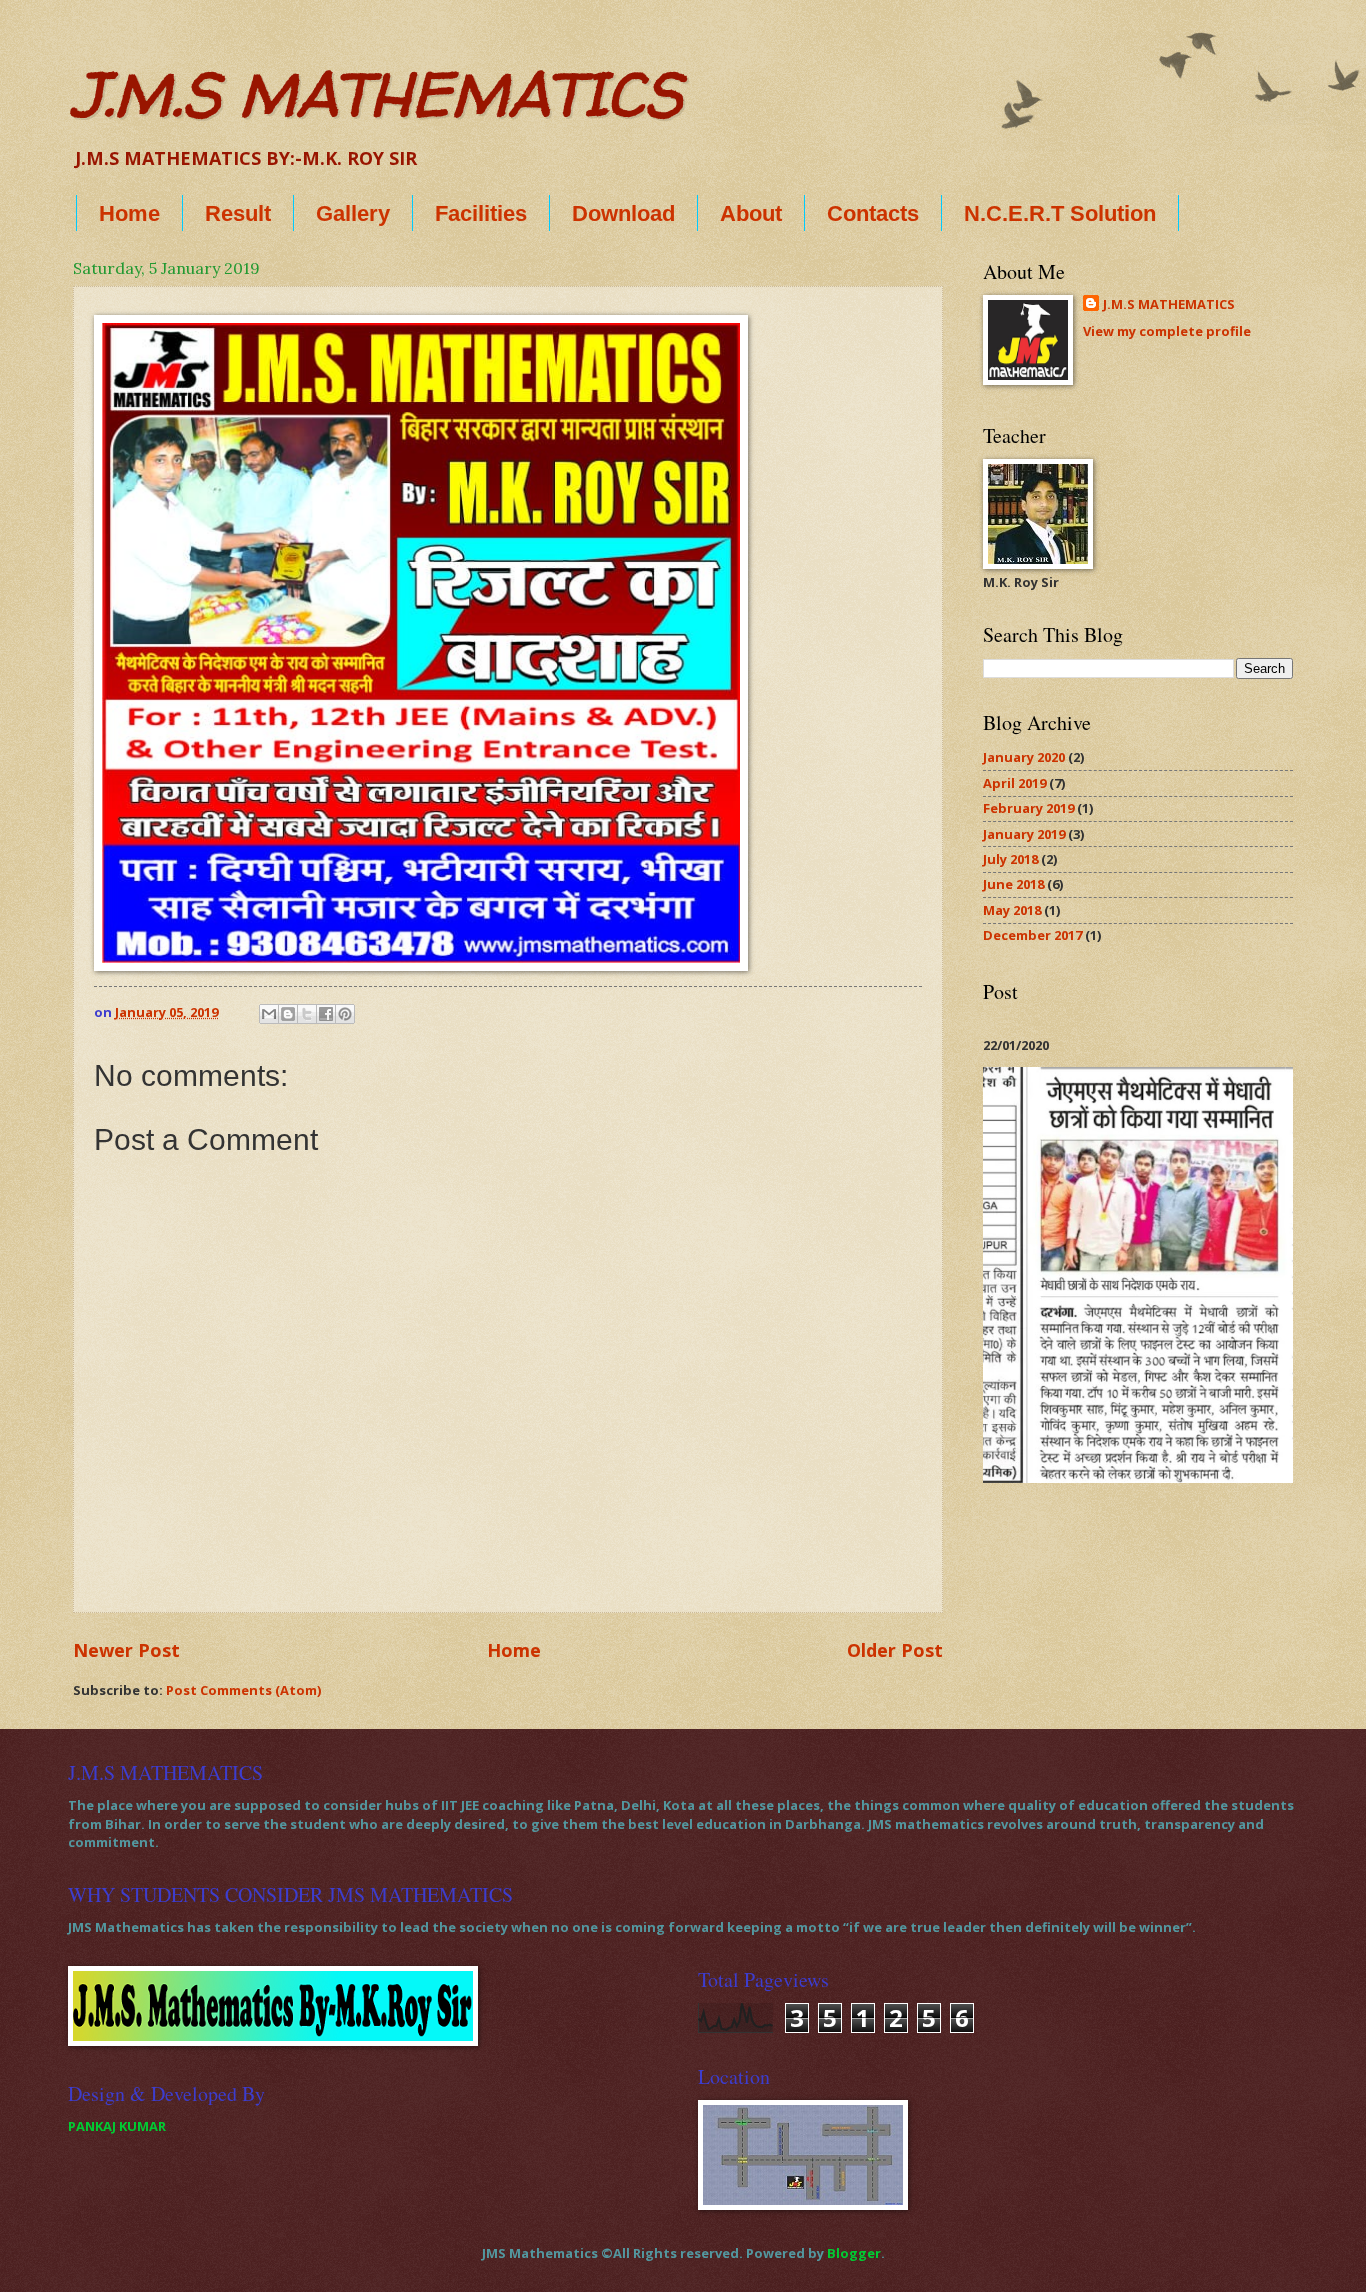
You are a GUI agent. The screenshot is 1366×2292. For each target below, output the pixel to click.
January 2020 (1024, 757)
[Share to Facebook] (326, 1014)
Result (238, 213)
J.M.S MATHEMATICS (377, 94)
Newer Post (126, 1650)
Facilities (481, 213)
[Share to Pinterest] (345, 1014)
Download (623, 213)
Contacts (873, 213)
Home (129, 213)
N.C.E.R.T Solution (1060, 213)
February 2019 (1028, 808)
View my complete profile (1167, 331)
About (751, 213)
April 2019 (1014, 783)
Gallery (353, 213)
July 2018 (1010, 859)
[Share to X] (307, 1014)
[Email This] (269, 1014)
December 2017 (1032, 935)
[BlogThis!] (288, 1014)
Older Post (895, 1650)
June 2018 (1013, 884)
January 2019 (1024, 834)
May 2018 (1012, 910)
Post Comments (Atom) (243, 1690)
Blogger (854, 2253)
